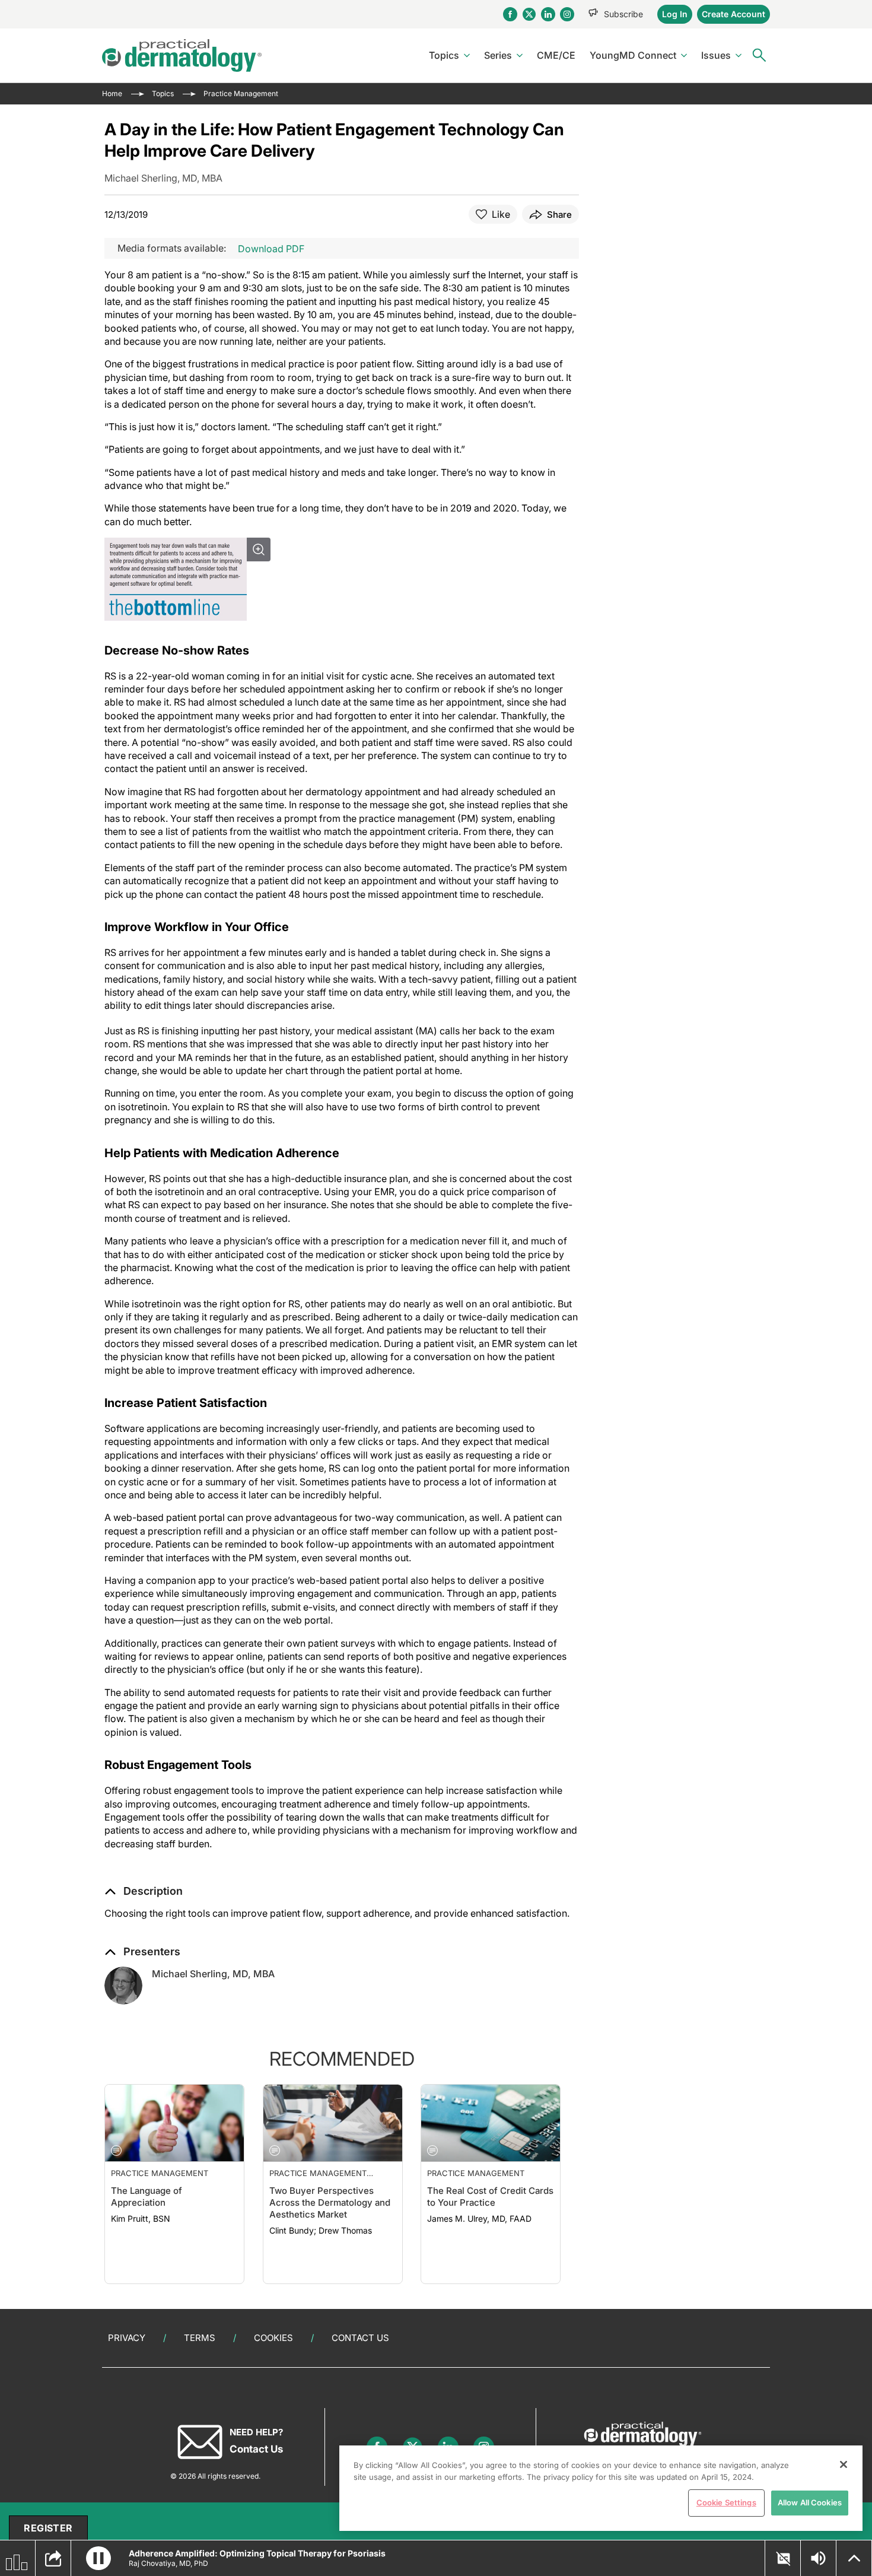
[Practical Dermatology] (182, 55)
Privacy (127, 2338)
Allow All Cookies (810, 2502)
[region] (601, 2488)
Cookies (273, 2338)
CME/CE (556, 55)
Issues (716, 55)
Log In (675, 14)
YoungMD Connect (633, 55)
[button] (144, 1891)
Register (48, 2528)
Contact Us (360, 2338)
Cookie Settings (726, 2502)
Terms (200, 2338)
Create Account (733, 14)
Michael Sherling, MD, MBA (213, 1974)
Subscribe (623, 14)
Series (498, 55)
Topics (444, 55)
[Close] (844, 2464)
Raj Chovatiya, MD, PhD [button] (168, 2563)
